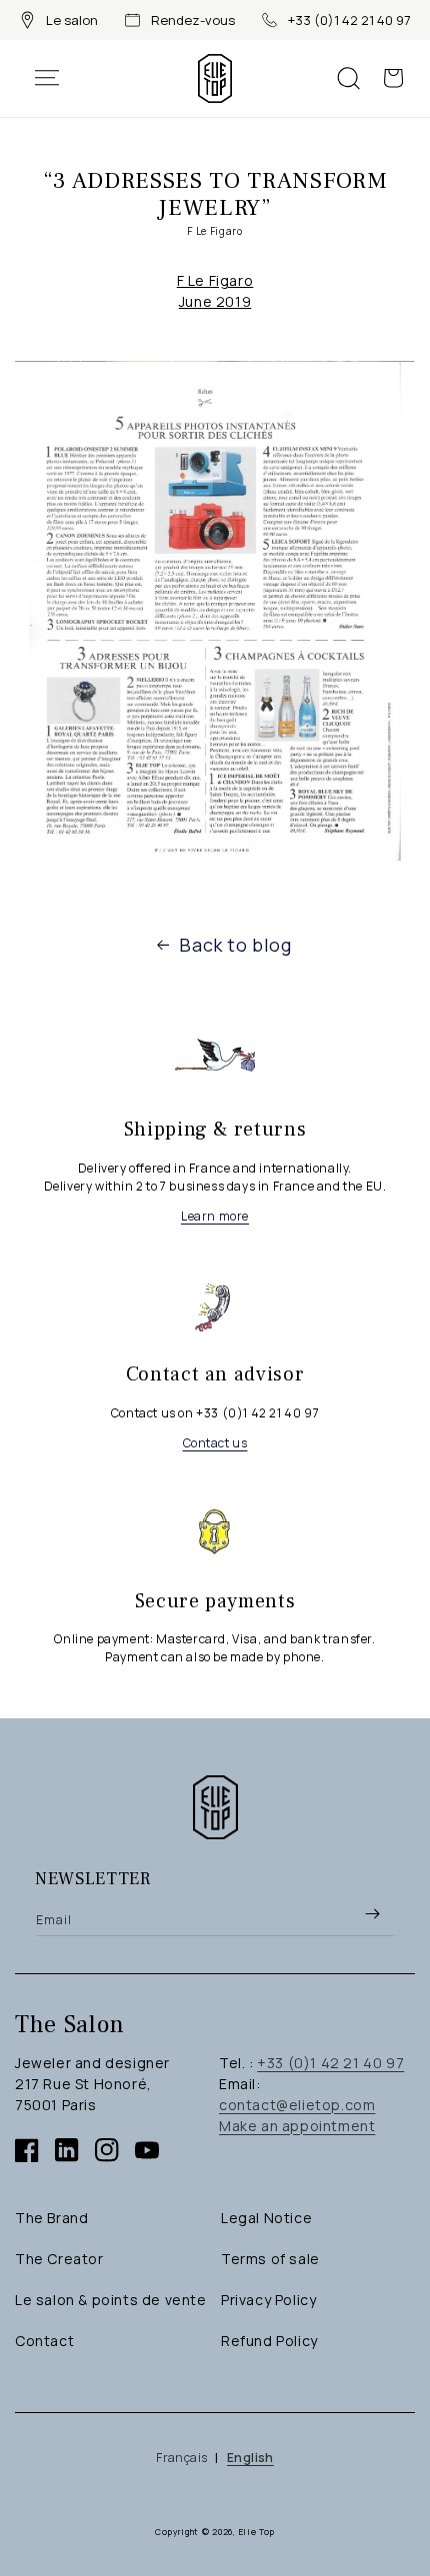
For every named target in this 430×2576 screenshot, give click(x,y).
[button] (57, 78)
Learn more (215, 1216)
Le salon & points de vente (111, 2300)
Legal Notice (266, 2218)
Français (181, 2458)
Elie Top (257, 2532)
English (250, 2458)
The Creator (59, 2259)
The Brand (51, 2218)
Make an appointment (297, 2126)
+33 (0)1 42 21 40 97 (349, 20)
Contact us (215, 1443)
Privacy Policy (268, 2300)
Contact (44, 2341)
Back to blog (235, 945)
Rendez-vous (193, 20)
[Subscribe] (372, 1913)
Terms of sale (270, 2259)
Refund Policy (269, 2341)
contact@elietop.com (297, 2105)
